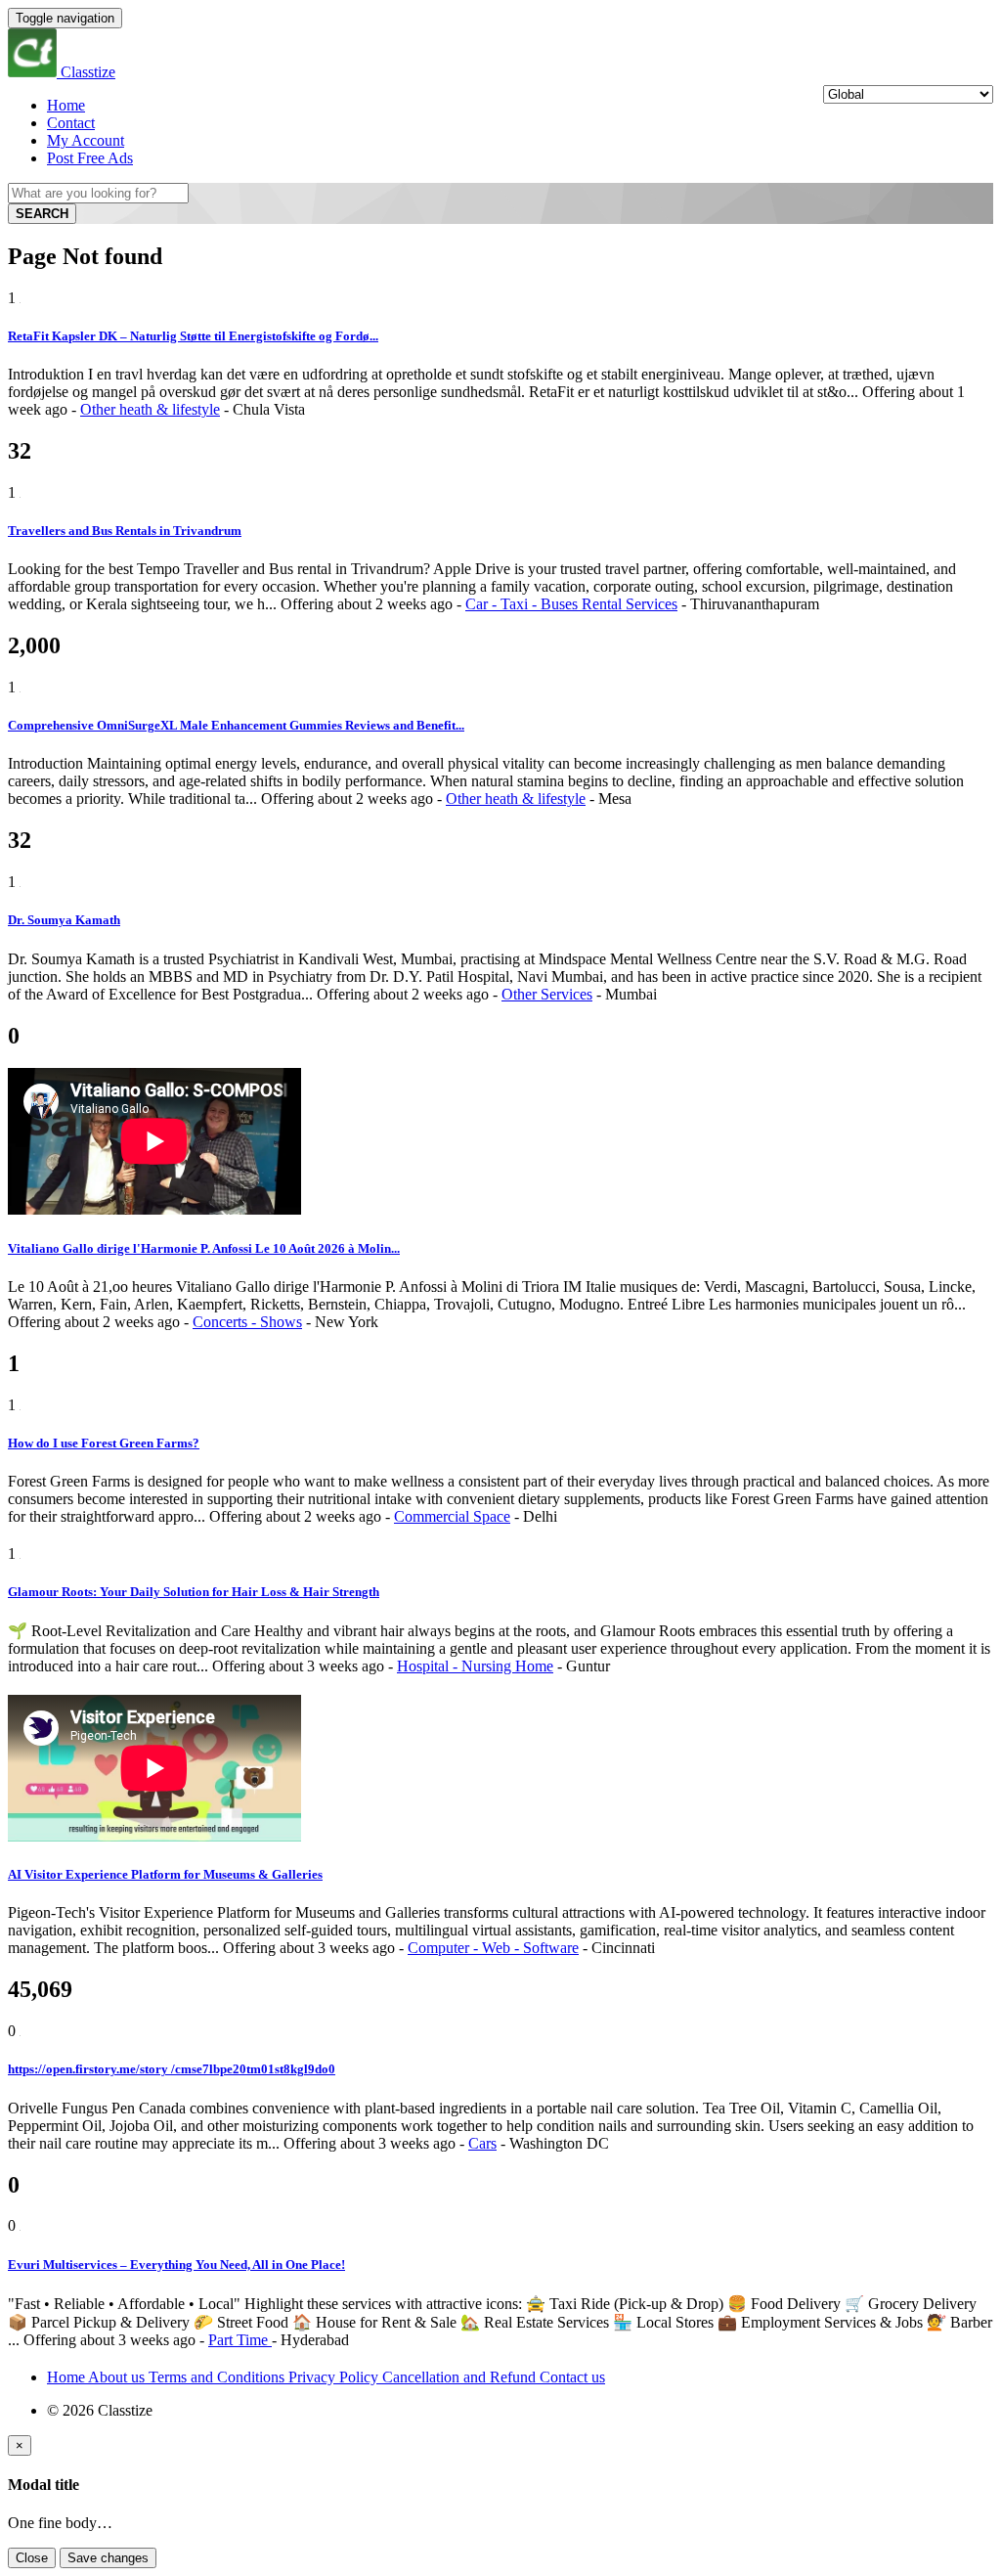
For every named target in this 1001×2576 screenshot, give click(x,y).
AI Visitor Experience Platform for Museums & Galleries (165, 1874)
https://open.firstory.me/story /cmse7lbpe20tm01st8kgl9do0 (172, 2069)
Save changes (108, 2558)
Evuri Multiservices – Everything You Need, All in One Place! (176, 2265)
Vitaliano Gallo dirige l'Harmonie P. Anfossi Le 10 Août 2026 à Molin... (204, 1248)
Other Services (547, 994)
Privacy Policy (335, 2377)
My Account (86, 140)
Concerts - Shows (247, 1322)
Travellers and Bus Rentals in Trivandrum (125, 531)
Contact (71, 123)
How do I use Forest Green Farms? (104, 1443)
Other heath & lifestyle (150, 409)
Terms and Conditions (218, 2377)
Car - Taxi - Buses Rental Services (571, 604)
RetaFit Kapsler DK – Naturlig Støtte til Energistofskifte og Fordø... (193, 336)
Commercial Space (452, 1516)
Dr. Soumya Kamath (64, 920)
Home (66, 105)
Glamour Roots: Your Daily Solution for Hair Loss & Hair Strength (194, 1592)
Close (32, 2558)
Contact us (572, 2377)
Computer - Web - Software (493, 1948)
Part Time (240, 2340)
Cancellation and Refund (461, 2377)
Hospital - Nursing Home (475, 1666)
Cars (482, 2143)
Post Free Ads (90, 158)
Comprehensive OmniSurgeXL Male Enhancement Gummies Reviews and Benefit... (236, 725)
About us (118, 2377)
